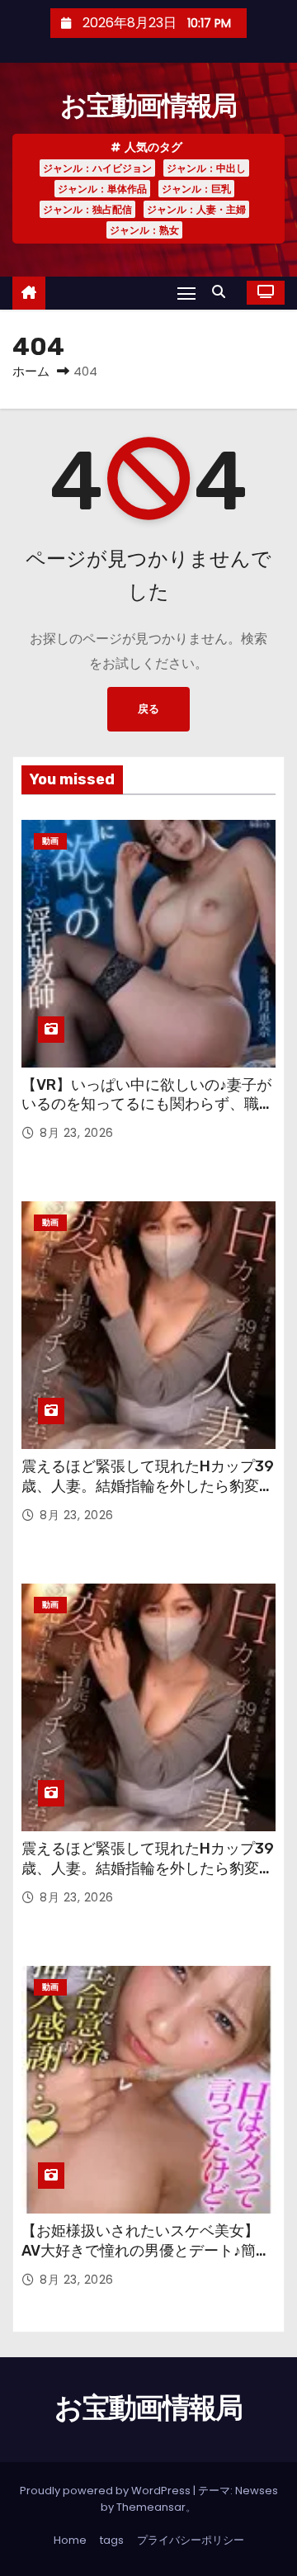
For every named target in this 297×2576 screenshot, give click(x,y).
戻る (148, 709)
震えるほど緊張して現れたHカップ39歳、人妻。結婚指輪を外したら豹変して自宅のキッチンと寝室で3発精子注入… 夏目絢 (148, 1496)
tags (112, 2540)
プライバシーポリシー (191, 2540)
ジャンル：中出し (206, 168)
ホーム (31, 371)
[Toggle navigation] (186, 293)
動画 (50, 841)
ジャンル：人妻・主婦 (196, 209)
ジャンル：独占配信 (87, 209)
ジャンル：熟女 (144, 230)
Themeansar (151, 2507)
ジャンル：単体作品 (102, 189)
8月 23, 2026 (77, 1133)
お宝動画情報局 (148, 106)
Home (70, 2540)
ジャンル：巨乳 (196, 189)
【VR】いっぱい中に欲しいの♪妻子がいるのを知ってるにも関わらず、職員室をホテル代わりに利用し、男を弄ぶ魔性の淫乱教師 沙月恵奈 (148, 1115)
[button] (223, 292)
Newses (257, 2491)
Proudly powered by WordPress (106, 2491)
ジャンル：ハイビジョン (97, 168)
